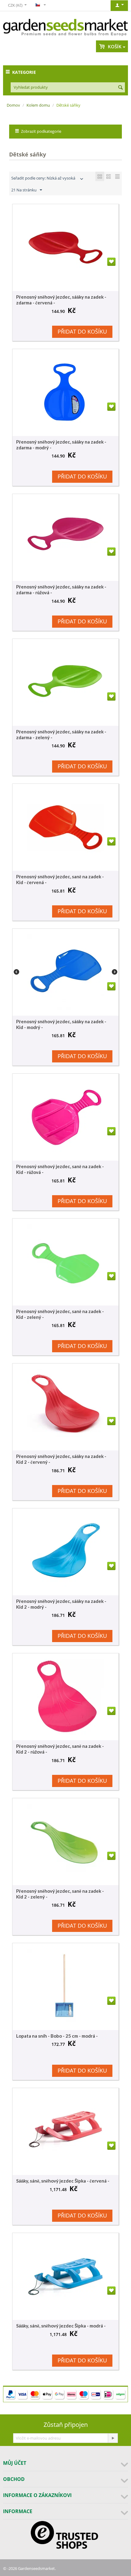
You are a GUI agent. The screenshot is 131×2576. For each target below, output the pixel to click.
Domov (13, 105)
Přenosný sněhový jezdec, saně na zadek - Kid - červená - (60, 879)
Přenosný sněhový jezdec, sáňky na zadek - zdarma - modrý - (61, 445)
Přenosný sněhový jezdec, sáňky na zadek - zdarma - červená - (61, 300)
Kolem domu (38, 105)
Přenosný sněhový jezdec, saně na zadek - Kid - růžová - (60, 1169)
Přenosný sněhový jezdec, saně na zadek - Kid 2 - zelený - (60, 1894)
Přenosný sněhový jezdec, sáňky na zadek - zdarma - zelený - (61, 734)
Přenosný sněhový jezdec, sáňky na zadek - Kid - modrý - (61, 1024)
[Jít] (113, 2438)
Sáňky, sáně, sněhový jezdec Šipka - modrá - (61, 2326)
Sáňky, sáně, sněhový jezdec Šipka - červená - (63, 2181)
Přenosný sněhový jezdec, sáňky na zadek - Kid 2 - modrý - (61, 1604)
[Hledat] (120, 88)
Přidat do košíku (82, 331)
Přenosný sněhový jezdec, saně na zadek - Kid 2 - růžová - (60, 1749)
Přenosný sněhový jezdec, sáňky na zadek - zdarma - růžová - (61, 590)
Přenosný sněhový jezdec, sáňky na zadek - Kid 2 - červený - (61, 1459)
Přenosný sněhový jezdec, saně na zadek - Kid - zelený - (60, 1314)
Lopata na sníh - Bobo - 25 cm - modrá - (57, 2036)
